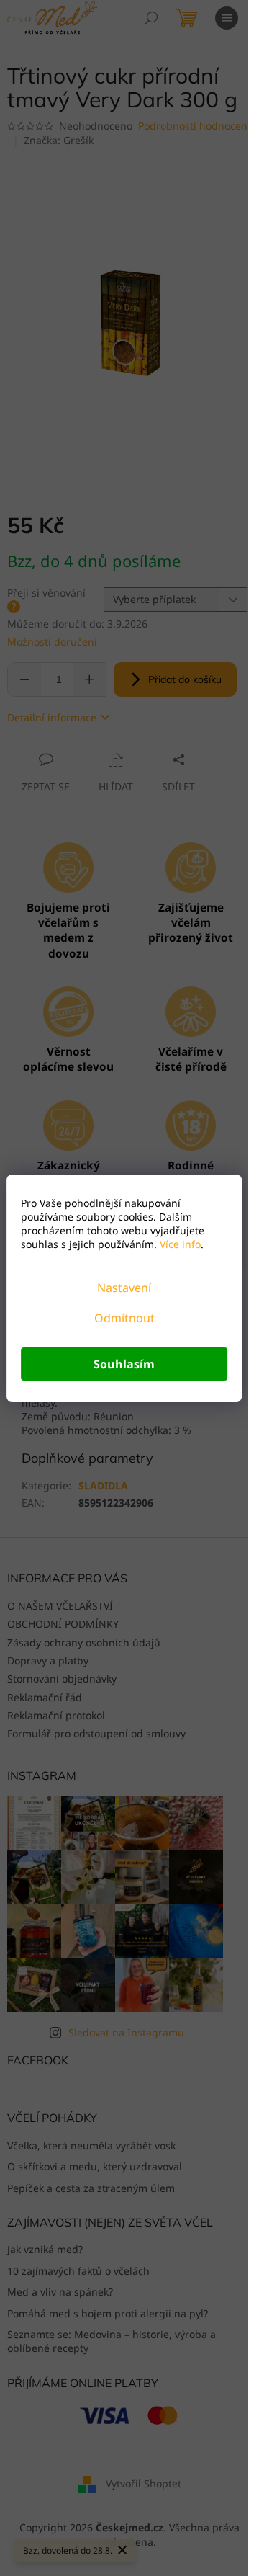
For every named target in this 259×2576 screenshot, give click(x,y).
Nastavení (124, 1288)
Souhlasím (124, 1364)
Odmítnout (124, 1318)
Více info (179, 1244)
